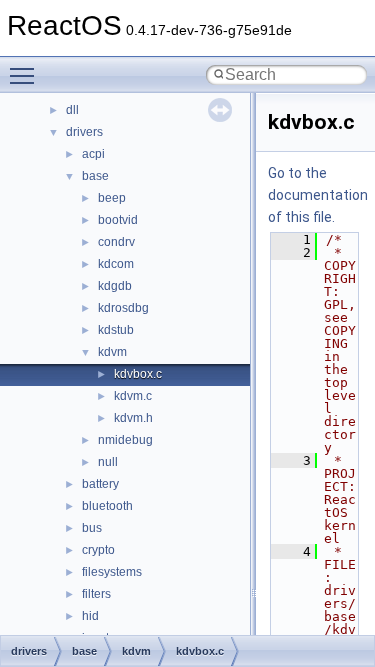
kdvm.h (133, 418)
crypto (98, 550)
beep (112, 198)
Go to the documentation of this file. (318, 195)
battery (100, 484)
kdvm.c (133, 396)
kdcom (116, 264)
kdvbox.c (138, 374)
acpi (93, 154)
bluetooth (107, 506)
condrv (116, 242)
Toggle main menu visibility (26, 75)
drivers (84, 132)
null (108, 462)
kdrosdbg (123, 308)
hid (90, 616)
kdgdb (115, 286)
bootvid (118, 220)
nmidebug (125, 440)
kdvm (112, 352)
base (95, 176)
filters (96, 594)
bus (92, 528)
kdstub (116, 330)
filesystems (112, 572)
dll (72, 110)
